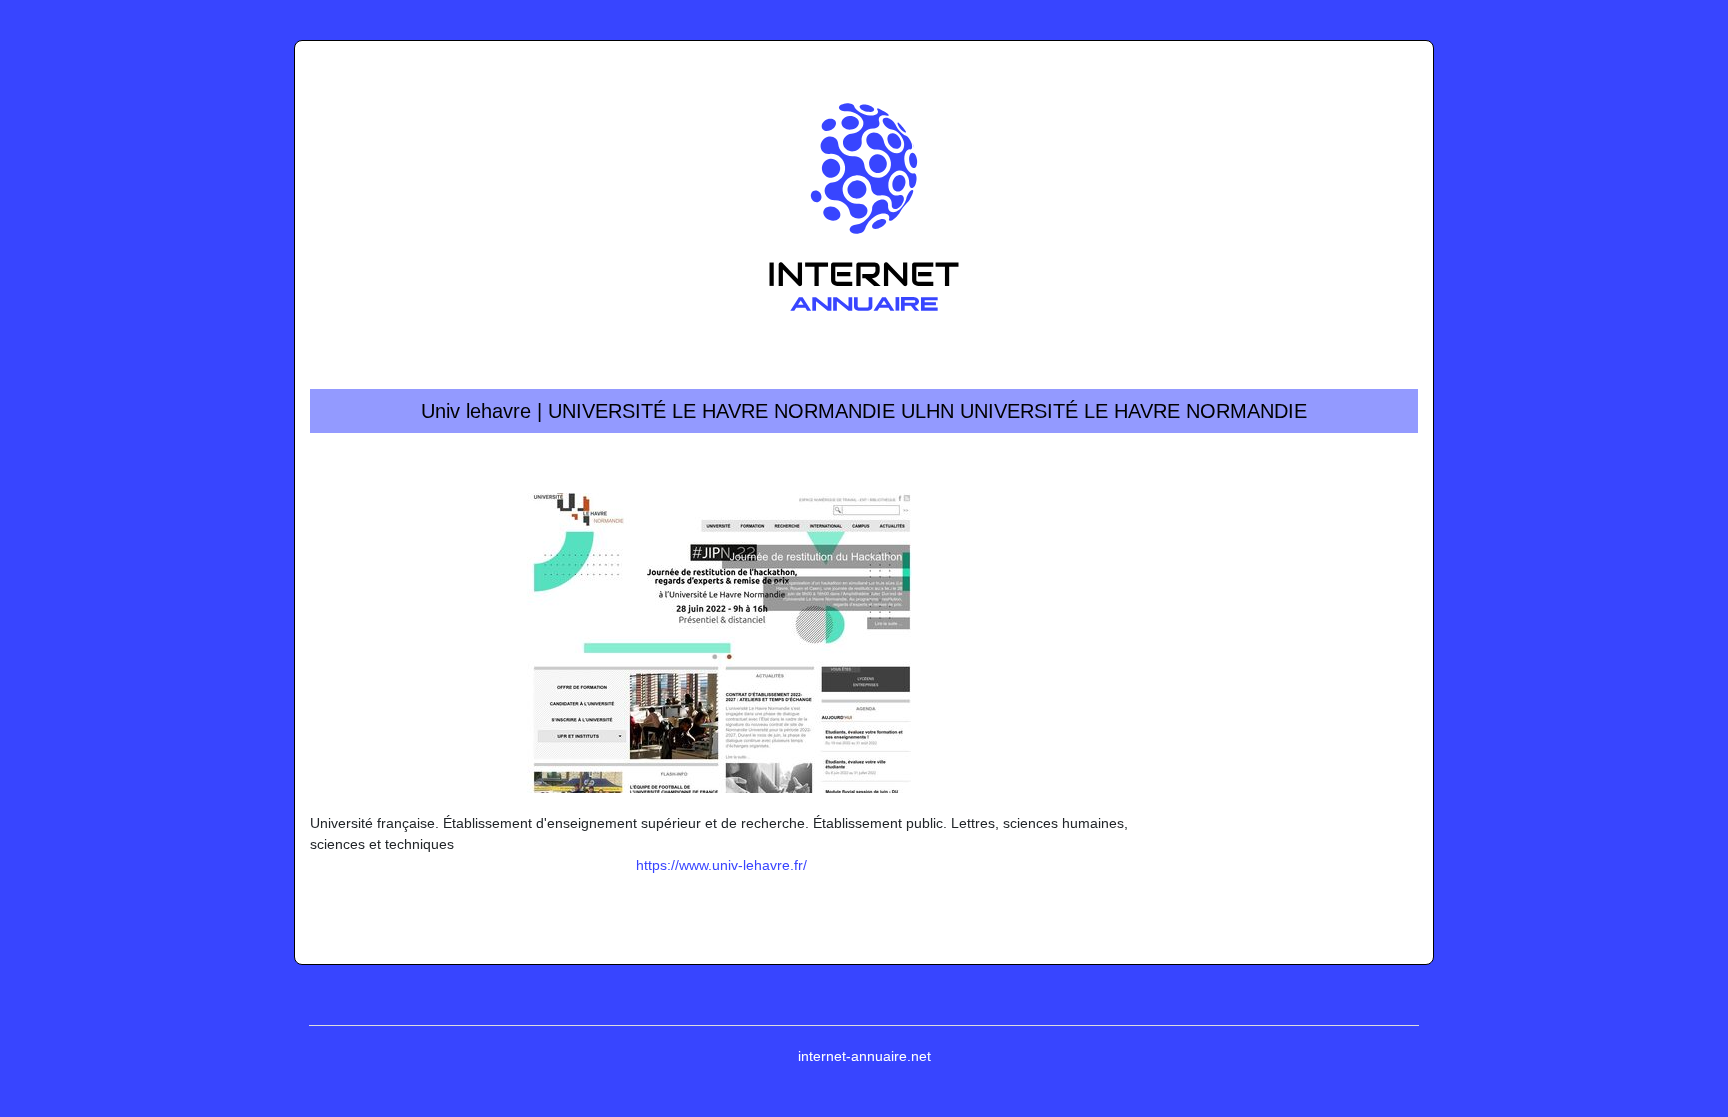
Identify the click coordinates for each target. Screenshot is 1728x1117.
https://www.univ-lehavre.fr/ (721, 865)
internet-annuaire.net (864, 1056)
